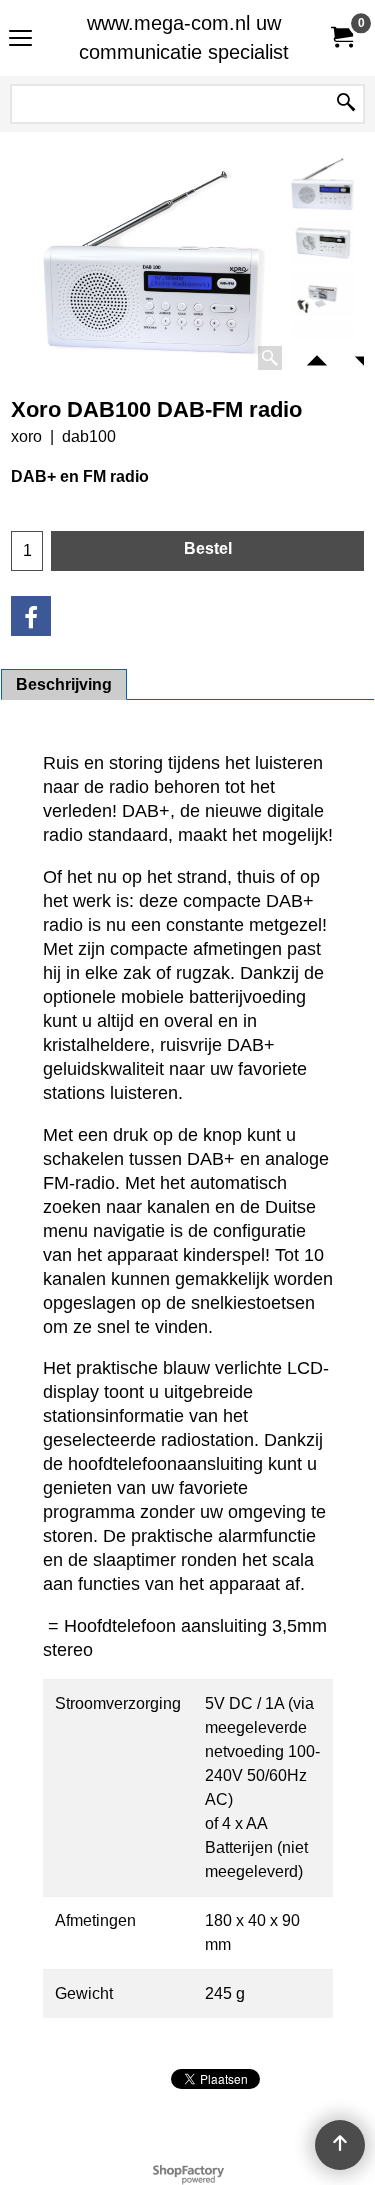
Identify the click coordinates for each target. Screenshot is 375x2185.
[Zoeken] (346, 104)
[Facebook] (31, 616)
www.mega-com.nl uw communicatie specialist (184, 37)
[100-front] (322, 242)
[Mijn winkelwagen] (341, 37)
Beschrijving (64, 684)
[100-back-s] (322, 293)
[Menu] (20, 40)
